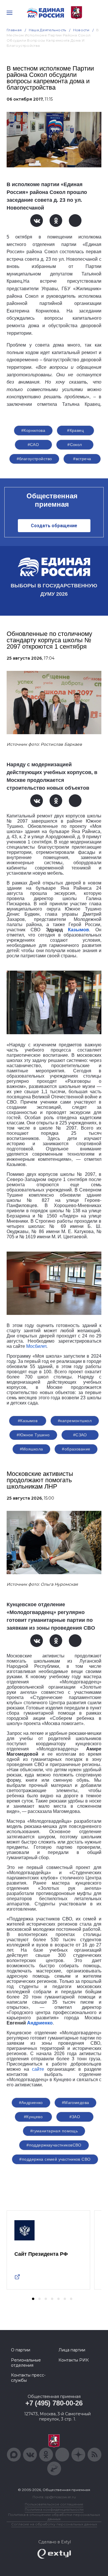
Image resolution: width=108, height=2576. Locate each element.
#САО (33, 445)
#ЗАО (75, 2117)
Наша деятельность (48, 30)
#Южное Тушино (33, 1435)
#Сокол (75, 445)
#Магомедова (76, 2103)
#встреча (82, 459)
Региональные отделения (26, 2363)
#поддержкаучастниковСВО (54, 2145)
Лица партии (72, 2350)
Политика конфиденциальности (54, 2509)
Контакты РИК (74, 2360)
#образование (76, 1449)
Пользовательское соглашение (54, 2504)
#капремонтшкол (75, 1421)
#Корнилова (33, 430)
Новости (81, 30)
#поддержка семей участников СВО (55, 2159)
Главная (14, 30)
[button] (33, 2299)
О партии (21, 2350)
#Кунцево (33, 2117)
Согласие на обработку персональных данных (54, 2524)
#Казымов (28, 1421)
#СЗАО (80, 1435)
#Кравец (75, 430)
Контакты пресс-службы (28, 2378)
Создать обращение (54, 526)
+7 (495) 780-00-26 (54, 2403)
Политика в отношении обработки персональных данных (54, 2517)
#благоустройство (34, 459)
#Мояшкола (32, 1449)
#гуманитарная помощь (54, 2131)
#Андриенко (31, 2103)
